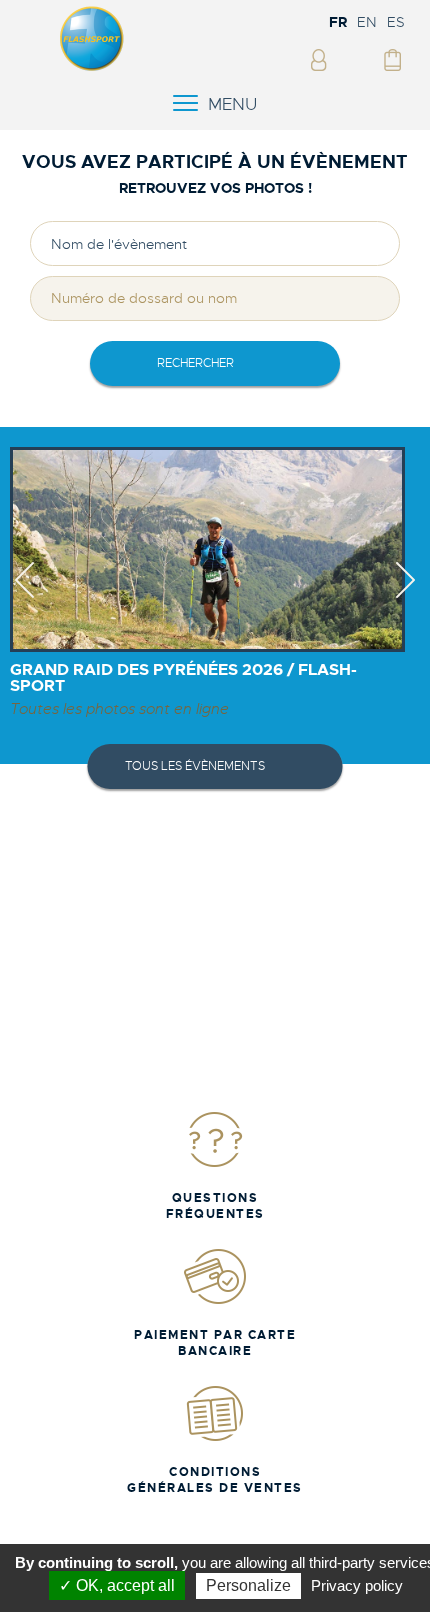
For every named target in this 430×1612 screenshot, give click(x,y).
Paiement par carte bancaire (215, 1343)
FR (338, 22)
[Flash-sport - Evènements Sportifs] (92, 67)
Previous (24, 598)
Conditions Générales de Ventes (215, 1480)
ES (396, 22)
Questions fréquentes (215, 1206)
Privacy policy (357, 1585)
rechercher (195, 363)
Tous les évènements (195, 766)
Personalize (248, 1585)
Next (405, 598)
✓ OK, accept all (117, 1585)
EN (367, 22)
